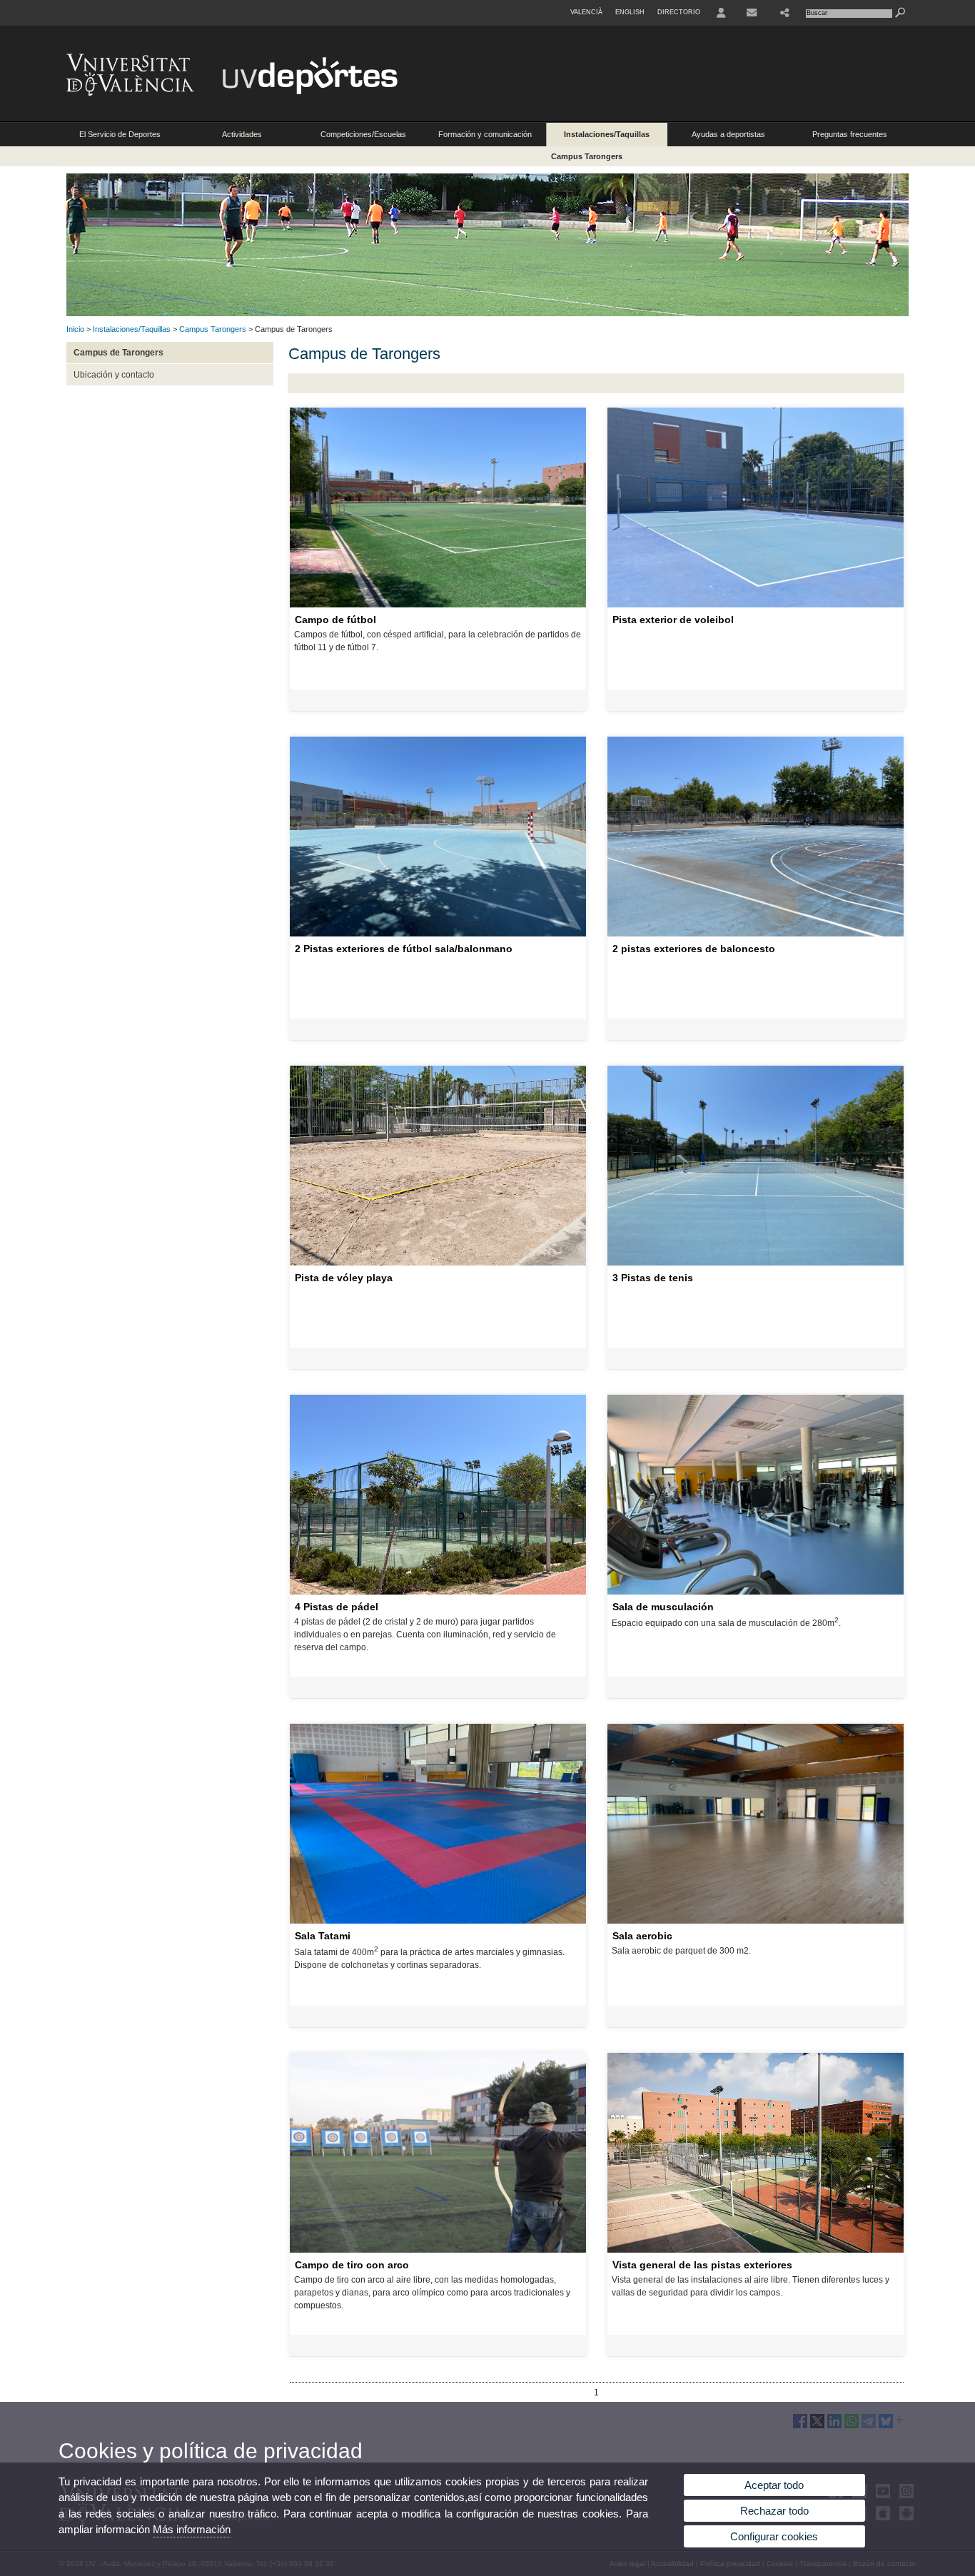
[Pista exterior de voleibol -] (756, 605)
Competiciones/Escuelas (363, 134)
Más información (192, 2529)
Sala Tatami (323, 1936)
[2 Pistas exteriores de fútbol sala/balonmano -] (438, 934)
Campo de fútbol (335, 620)
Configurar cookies (774, 2536)
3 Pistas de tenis (653, 1278)
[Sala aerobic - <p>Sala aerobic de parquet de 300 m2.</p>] (756, 1921)
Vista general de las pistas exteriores (702, 2265)
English (630, 12)
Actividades (242, 134)
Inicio (75, 329)
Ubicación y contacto (114, 375)
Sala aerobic (642, 1936)
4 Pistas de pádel (337, 1607)
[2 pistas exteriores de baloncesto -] (756, 934)
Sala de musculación (663, 1607)
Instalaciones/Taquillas (607, 134)
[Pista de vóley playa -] (438, 1263)
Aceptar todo (774, 2485)
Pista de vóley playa (344, 1278)
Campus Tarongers (587, 156)
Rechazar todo (774, 2511)
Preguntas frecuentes (850, 134)
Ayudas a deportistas (728, 134)
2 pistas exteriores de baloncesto (694, 949)
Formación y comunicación (485, 134)
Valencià (586, 12)
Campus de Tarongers (118, 353)
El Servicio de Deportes (120, 134)
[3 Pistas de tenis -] (756, 1263)
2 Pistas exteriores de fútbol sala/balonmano (404, 949)
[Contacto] (753, 13)
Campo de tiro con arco (352, 2265)
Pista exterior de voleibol (673, 620)
